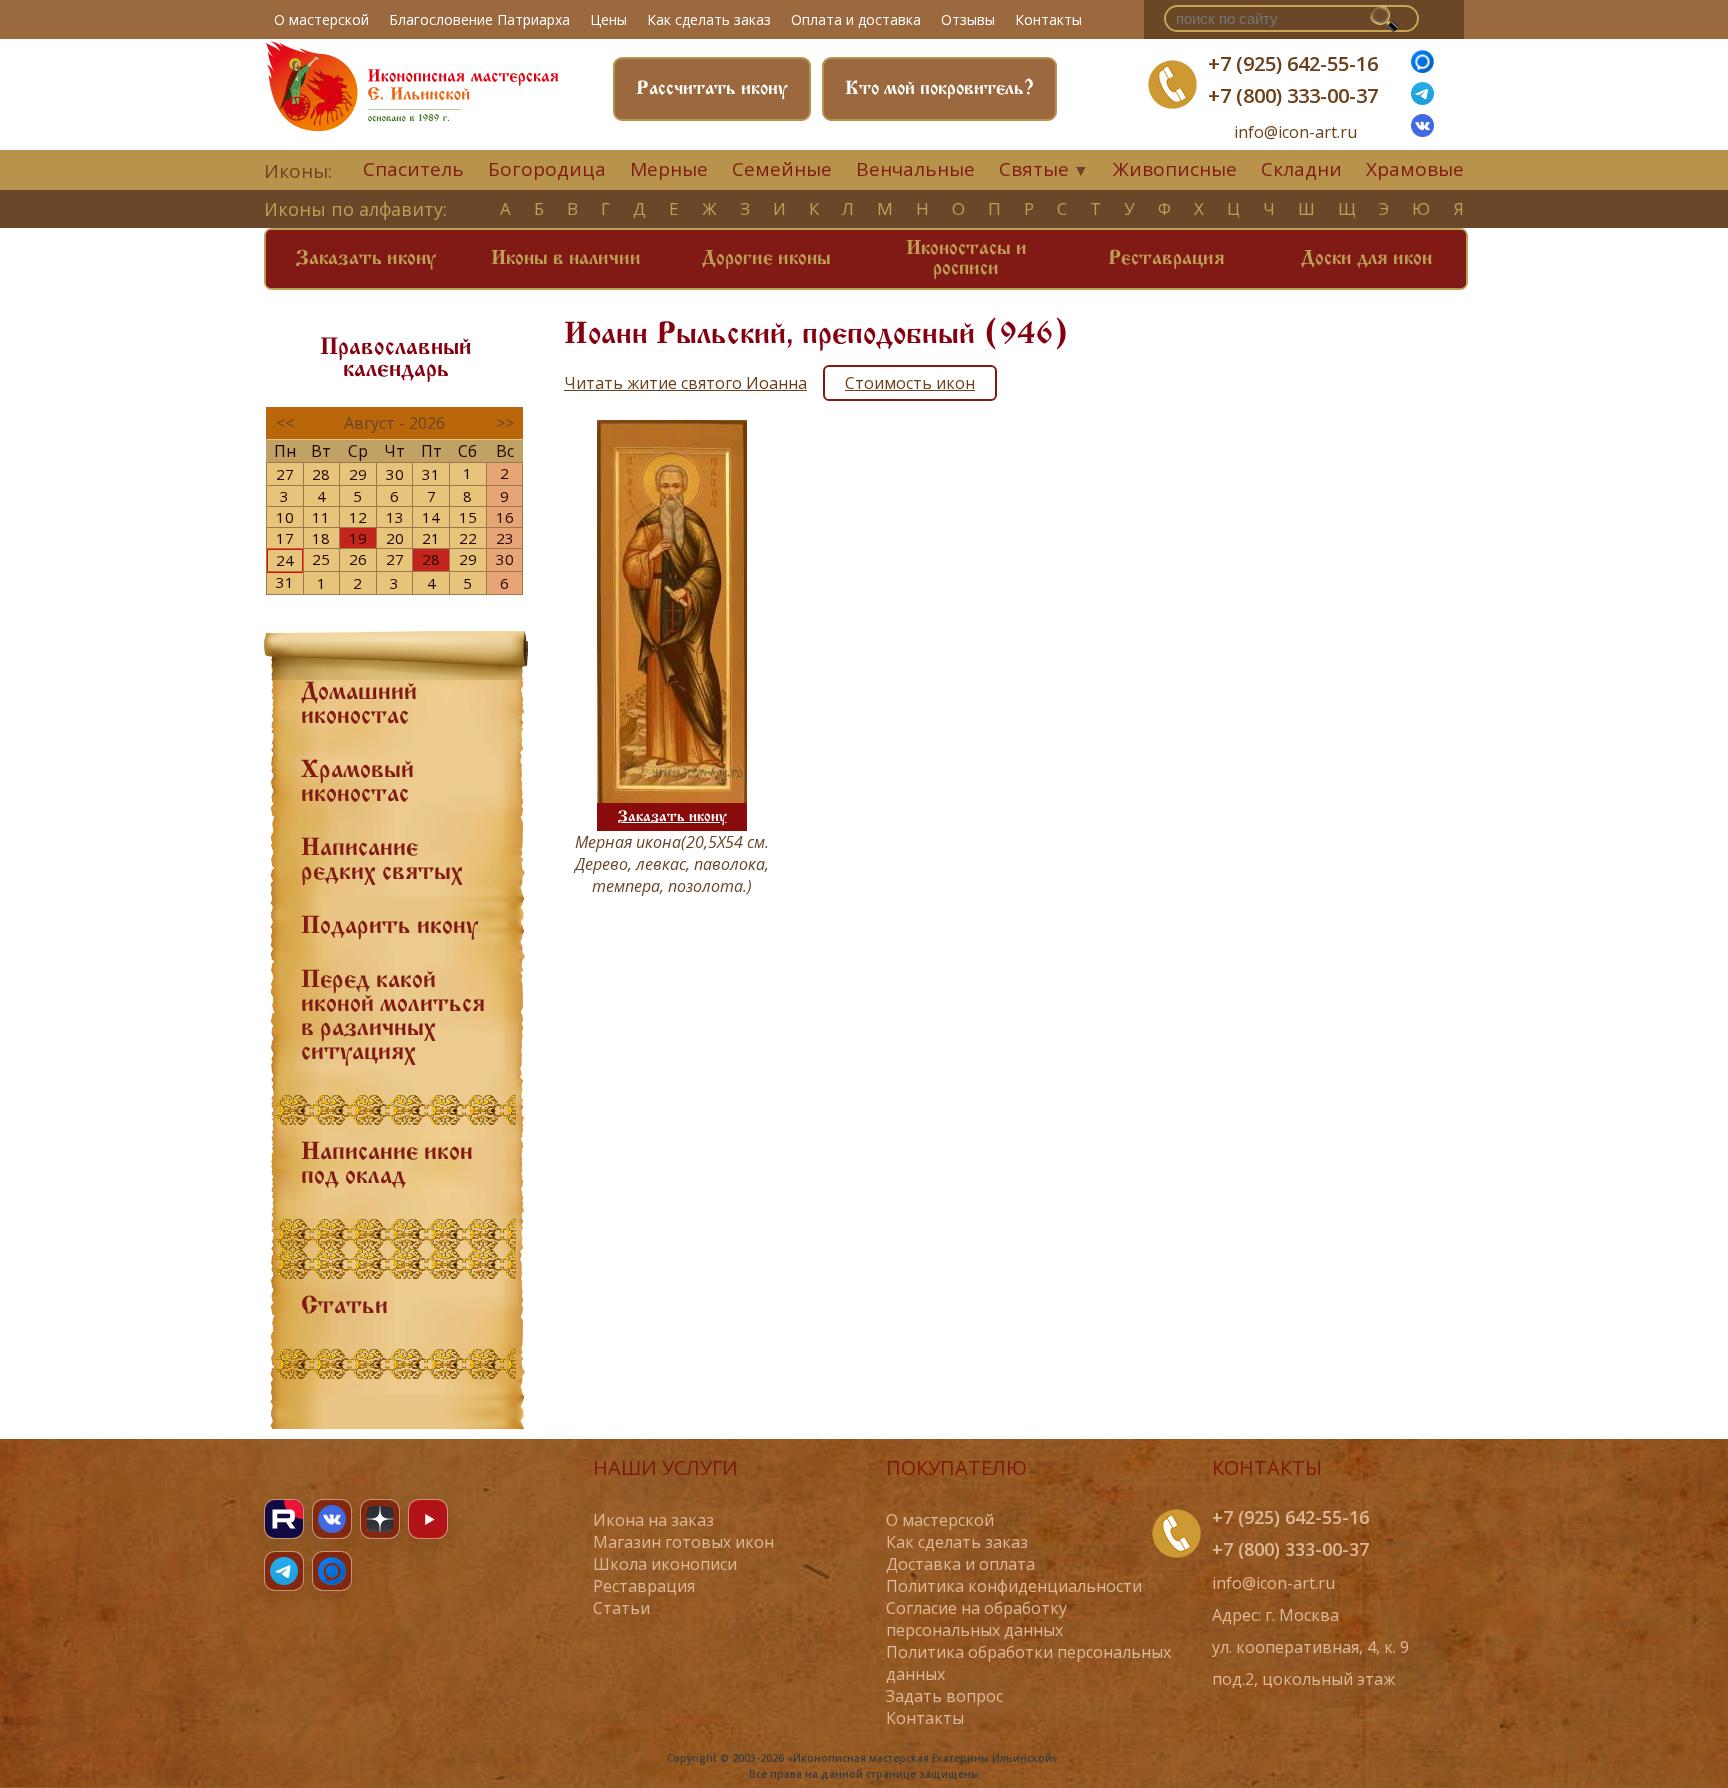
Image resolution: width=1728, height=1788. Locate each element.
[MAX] (332, 1571)
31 (431, 474)
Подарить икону (389, 927)
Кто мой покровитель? (939, 89)
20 (395, 538)
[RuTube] (284, 1519)
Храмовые (1415, 169)
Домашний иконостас (359, 705)
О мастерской (321, 19)
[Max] (1422, 67)
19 (358, 538)
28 (321, 474)
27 (285, 474)
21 (431, 538)
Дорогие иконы (766, 259)
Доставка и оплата (960, 1564)
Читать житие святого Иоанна (685, 383)
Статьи (344, 1307)
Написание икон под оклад (387, 1165)
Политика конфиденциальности (1014, 1586)
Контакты (1048, 19)
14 (431, 517)
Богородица (547, 169)
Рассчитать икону (712, 89)
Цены (608, 19)
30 (395, 474)
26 (358, 559)
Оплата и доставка (856, 19)
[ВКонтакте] (1422, 131)
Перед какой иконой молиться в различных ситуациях (393, 1017)
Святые (1034, 169)
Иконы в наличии (566, 259)
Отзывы (968, 19)
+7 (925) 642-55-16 (1293, 63)
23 (505, 538)
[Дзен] (380, 1519)
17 (285, 538)
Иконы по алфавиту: (355, 209)
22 (468, 538)
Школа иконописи (665, 1564)
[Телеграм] (1422, 99)
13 (395, 517)
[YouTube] (428, 1519)
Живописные (1175, 169)
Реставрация (1166, 259)
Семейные (782, 169)
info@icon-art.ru (1295, 132)
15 (468, 517)
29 (358, 474)
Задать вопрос (944, 1696)
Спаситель (413, 169)
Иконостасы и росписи (966, 259)
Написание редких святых (382, 861)
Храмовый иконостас (357, 783)
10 (285, 517)
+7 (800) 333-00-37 (1293, 95)
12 (358, 517)
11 (321, 517)
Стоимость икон (910, 383)
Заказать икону (366, 259)
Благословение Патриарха (479, 19)
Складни (1301, 169)
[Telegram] (284, 1571)
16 (505, 517)
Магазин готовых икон (683, 1542)
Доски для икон (1366, 259)
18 (321, 538)
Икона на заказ (653, 1520)
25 (321, 559)
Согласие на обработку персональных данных (976, 1619)
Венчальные (915, 169)
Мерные (669, 169)
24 (285, 560)
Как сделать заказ (709, 19)
